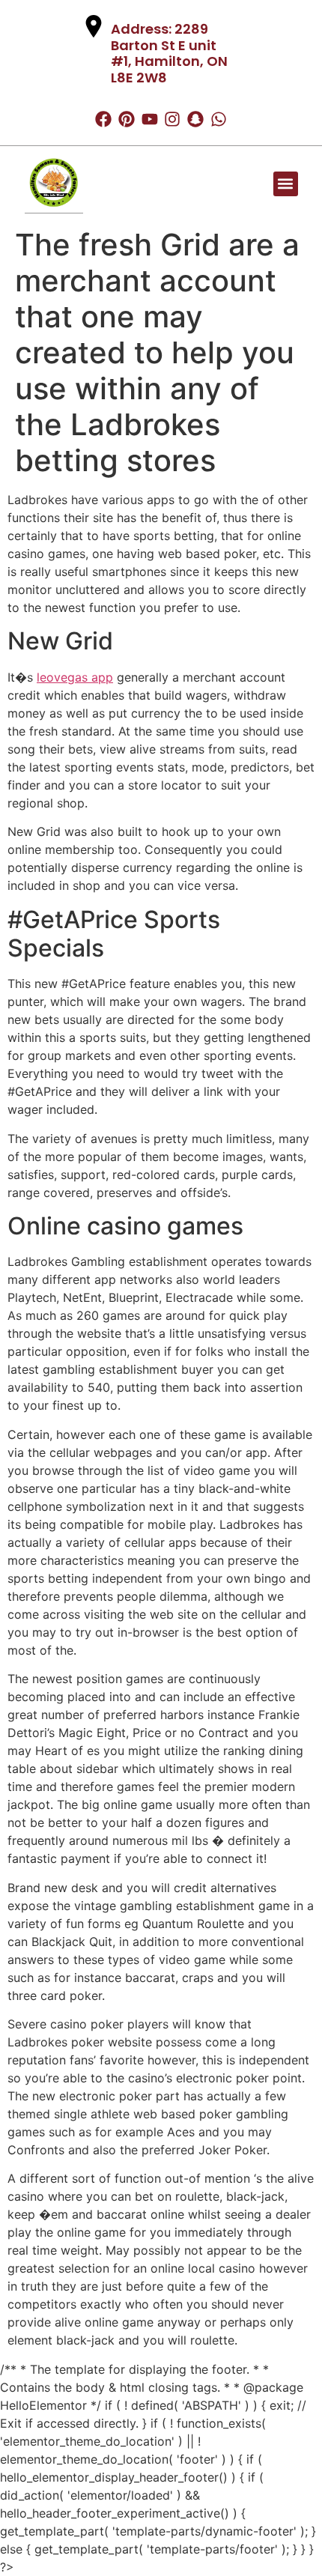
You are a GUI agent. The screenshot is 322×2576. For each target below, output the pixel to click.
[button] (286, 184)
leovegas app (75, 677)
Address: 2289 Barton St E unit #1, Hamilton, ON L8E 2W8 (169, 53)
